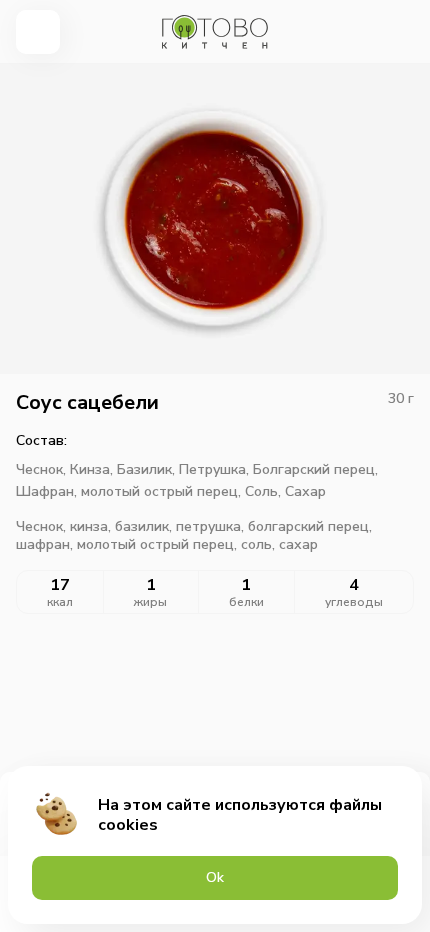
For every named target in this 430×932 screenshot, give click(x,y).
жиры (150, 602)
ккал (60, 602)
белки (246, 602)
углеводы (354, 602)
